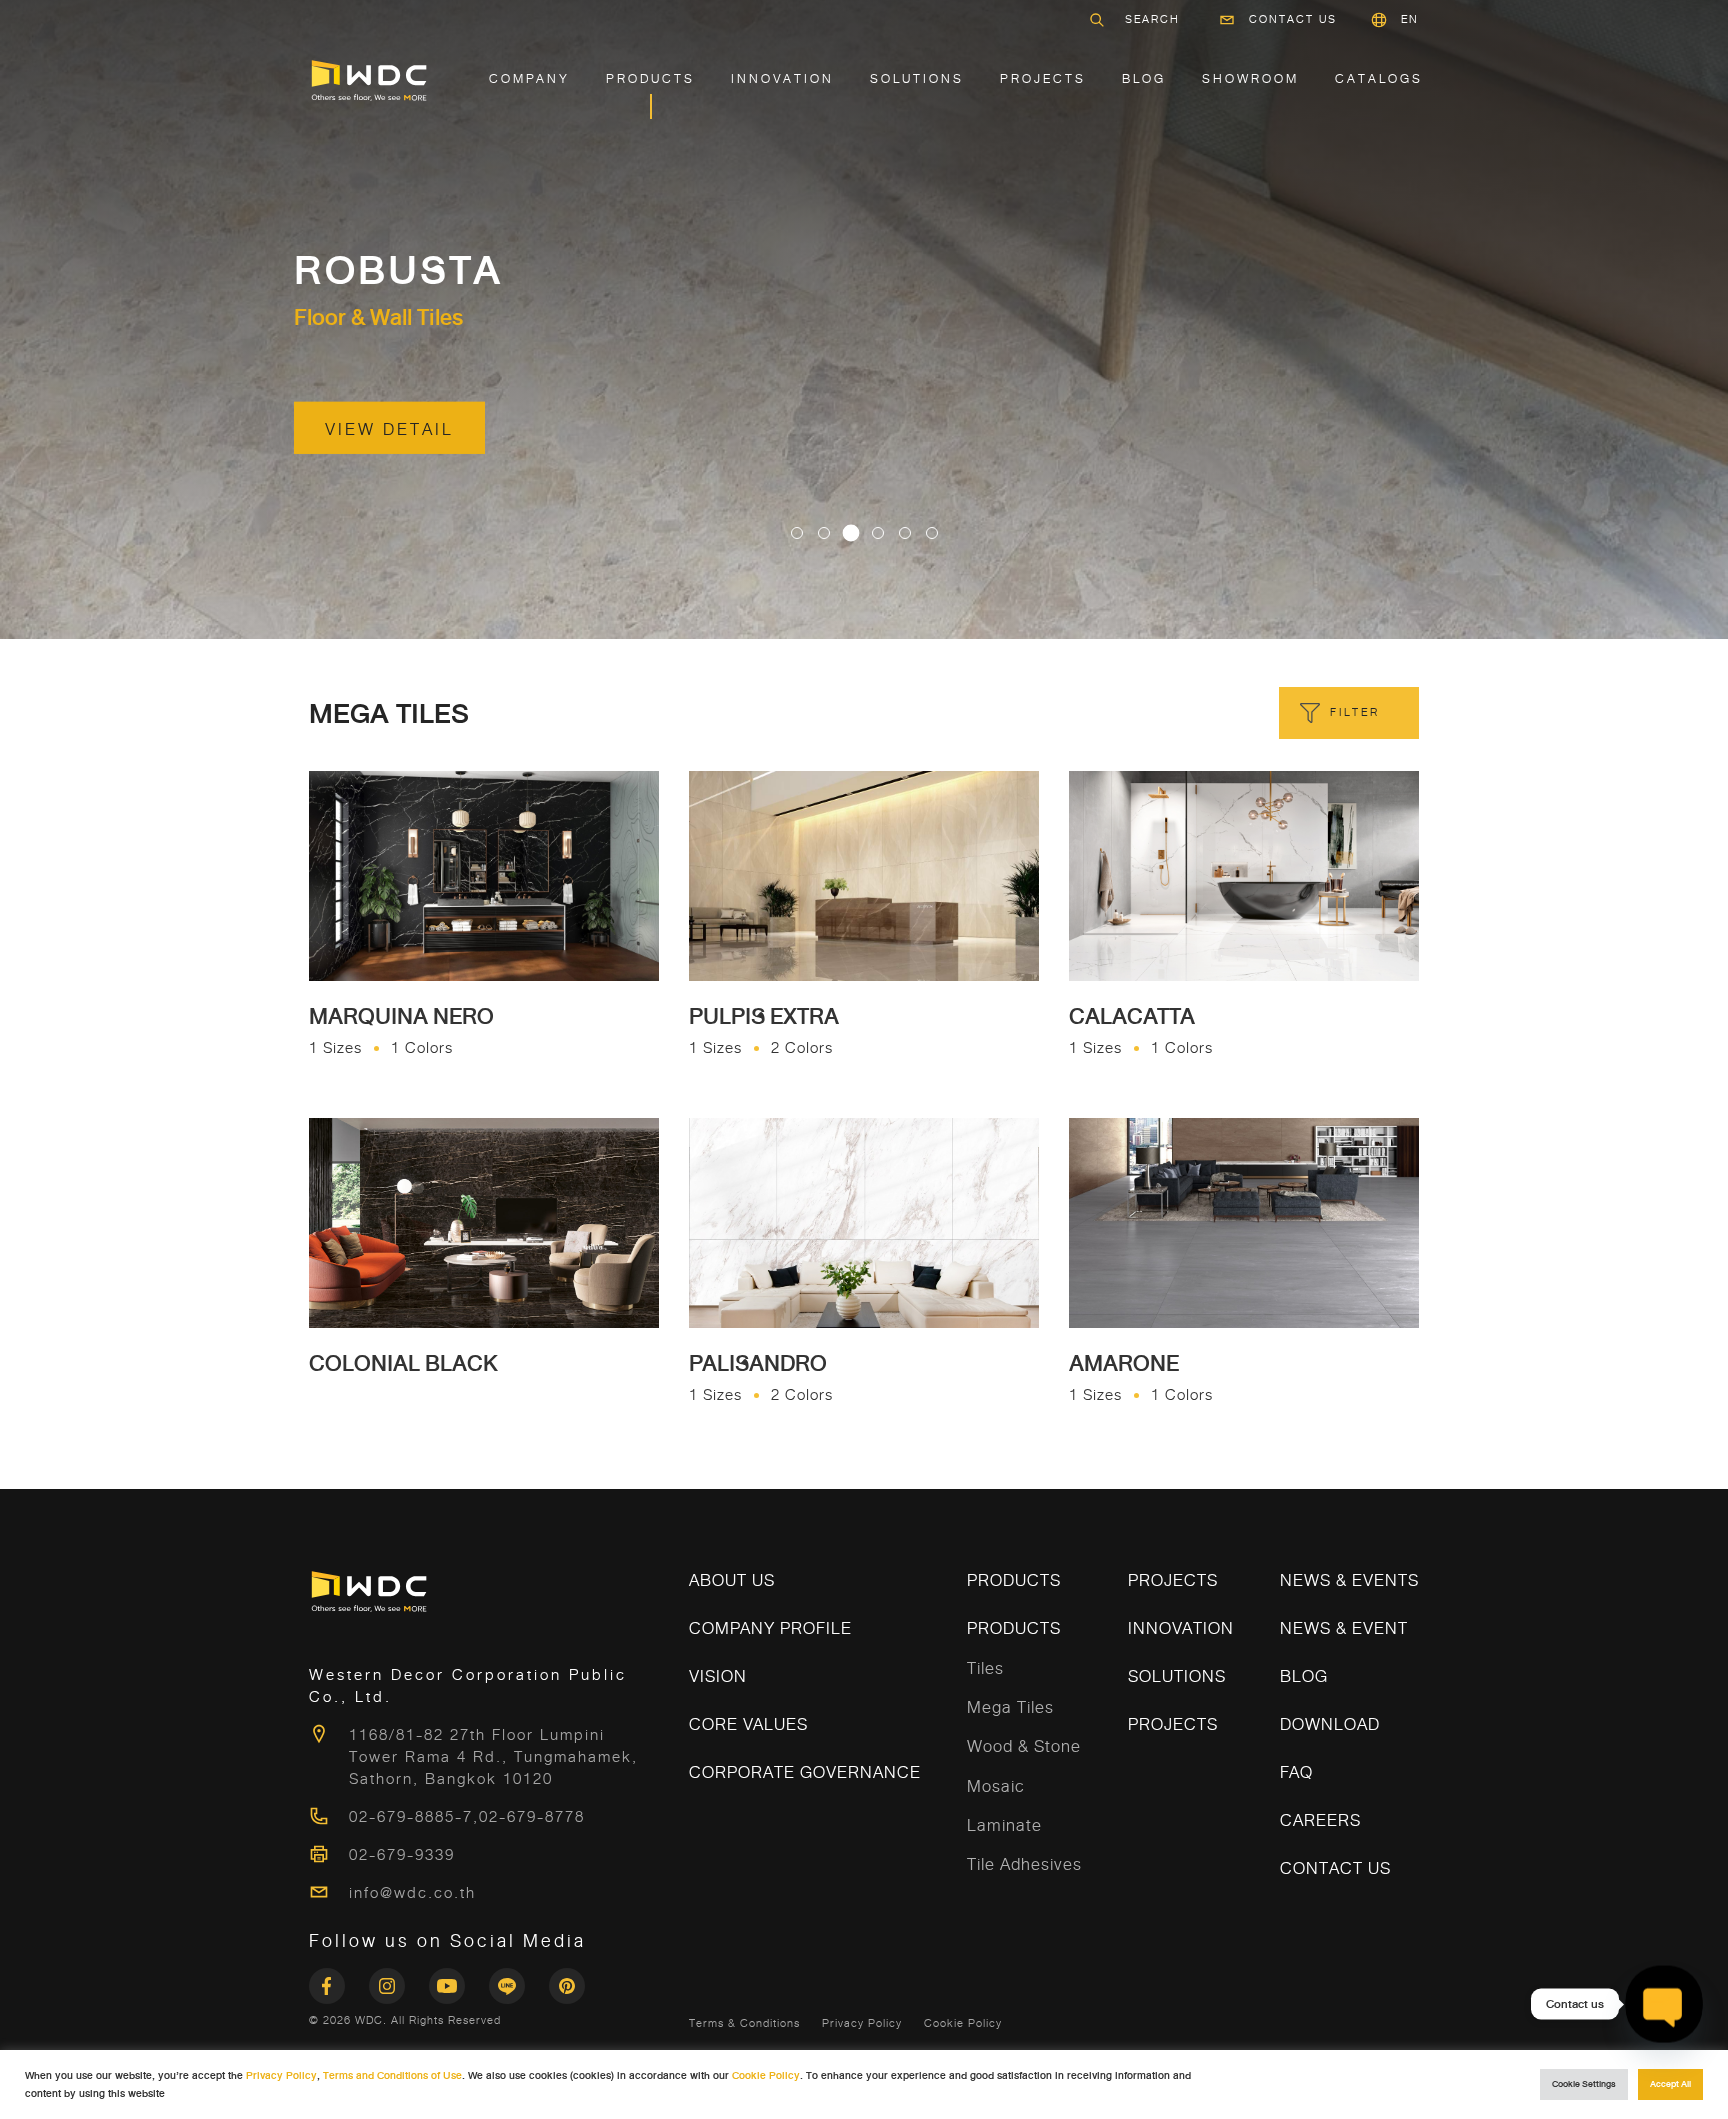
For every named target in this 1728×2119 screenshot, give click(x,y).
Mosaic (996, 1786)
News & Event (1344, 1628)
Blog (1144, 79)
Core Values (748, 1724)
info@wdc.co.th (412, 1893)
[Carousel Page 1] (797, 533)
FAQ (1296, 1772)
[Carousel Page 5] (905, 533)
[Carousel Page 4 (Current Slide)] (877, 533)
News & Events (1349, 1580)
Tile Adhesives (1024, 1864)
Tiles (985, 1668)
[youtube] (459, 1980)
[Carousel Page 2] (824, 533)
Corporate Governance (805, 1772)
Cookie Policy (963, 2023)
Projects (1043, 79)
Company (529, 79)
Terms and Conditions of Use (392, 2075)
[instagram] (399, 1980)
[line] (519, 1980)
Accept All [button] (1670, 2084)
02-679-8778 (532, 1817)
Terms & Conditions (744, 2023)
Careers (1320, 1820)
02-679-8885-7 (411, 1817)
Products (650, 79)
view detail (389, 429)
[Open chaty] (1664, 2004)
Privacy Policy (862, 2023)
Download (1330, 1724)
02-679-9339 (402, 1855)
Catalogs (1379, 79)
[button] (1410, 20)
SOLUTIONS (917, 79)
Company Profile (770, 1628)
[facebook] (339, 1980)
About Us (732, 1580)
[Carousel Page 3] (851, 533)
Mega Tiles (1010, 1707)
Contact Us (1293, 19)
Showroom (1250, 79)
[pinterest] (567, 1980)
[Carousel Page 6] (932, 533)
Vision (718, 1676)
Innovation (782, 79)
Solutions (1177, 1676)
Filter (1355, 712)
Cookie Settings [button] (1584, 2084)
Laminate (1004, 1825)
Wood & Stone (1024, 1746)
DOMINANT (411, 271)
